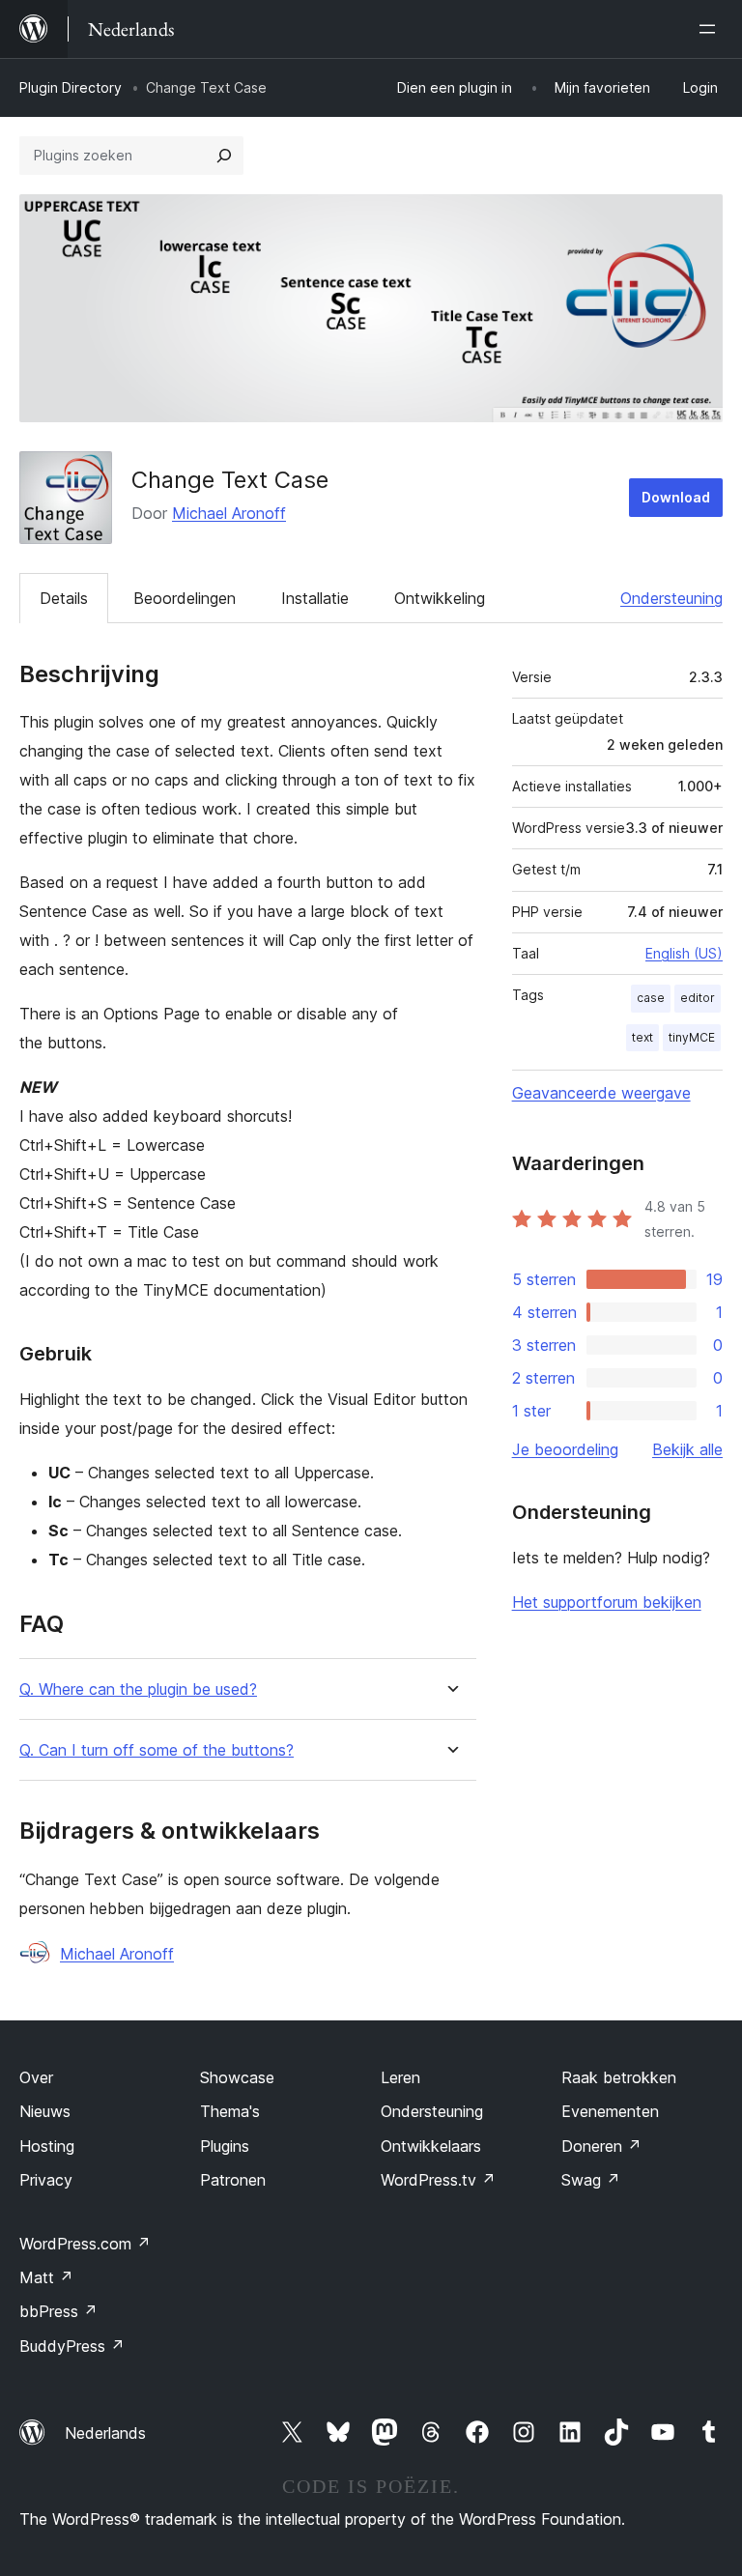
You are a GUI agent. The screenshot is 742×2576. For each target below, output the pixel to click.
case (651, 998)
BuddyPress (72, 2346)
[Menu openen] (711, 29)
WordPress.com (85, 2244)
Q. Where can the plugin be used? (138, 1689)
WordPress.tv (438, 2180)
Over (36, 2077)
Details (64, 598)
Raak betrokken (619, 2077)
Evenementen (610, 2111)
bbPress (58, 2311)
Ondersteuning (671, 598)
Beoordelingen (185, 598)
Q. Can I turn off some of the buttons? (157, 1750)
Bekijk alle (687, 1449)
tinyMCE (692, 1037)
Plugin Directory (71, 87)
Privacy (46, 2180)
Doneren (601, 2146)
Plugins (225, 2146)
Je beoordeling (565, 1449)
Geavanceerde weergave (601, 1093)
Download (676, 497)
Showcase (237, 2077)
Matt (46, 2277)
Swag (591, 2180)
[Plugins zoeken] (224, 156)
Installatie (315, 598)
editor (698, 998)
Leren (400, 2077)
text (642, 1037)
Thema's (230, 2111)
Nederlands (105, 2433)
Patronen (233, 2180)
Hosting (47, 2146)
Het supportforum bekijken (607, 1602)
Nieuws (45, 2111)
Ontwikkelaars (431, 2146)
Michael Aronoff (229, 513)
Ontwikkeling (440, 598)
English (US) (684, 953)
